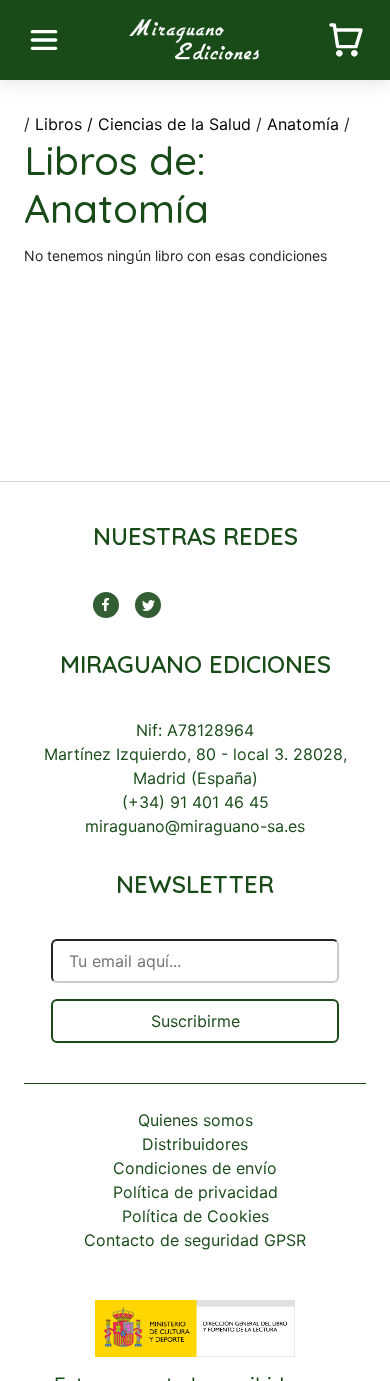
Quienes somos (195, 1120)
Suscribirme (195, 1021)
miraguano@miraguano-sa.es (195, 826)
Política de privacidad (195, 1192)
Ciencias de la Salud (174, 124)
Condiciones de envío (195, 1168)
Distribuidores (195, 1144)
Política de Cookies (195, 1216)
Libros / (64, 124)
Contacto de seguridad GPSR (195, 1240)
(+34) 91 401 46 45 (195, 802)
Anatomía (303, 124)
